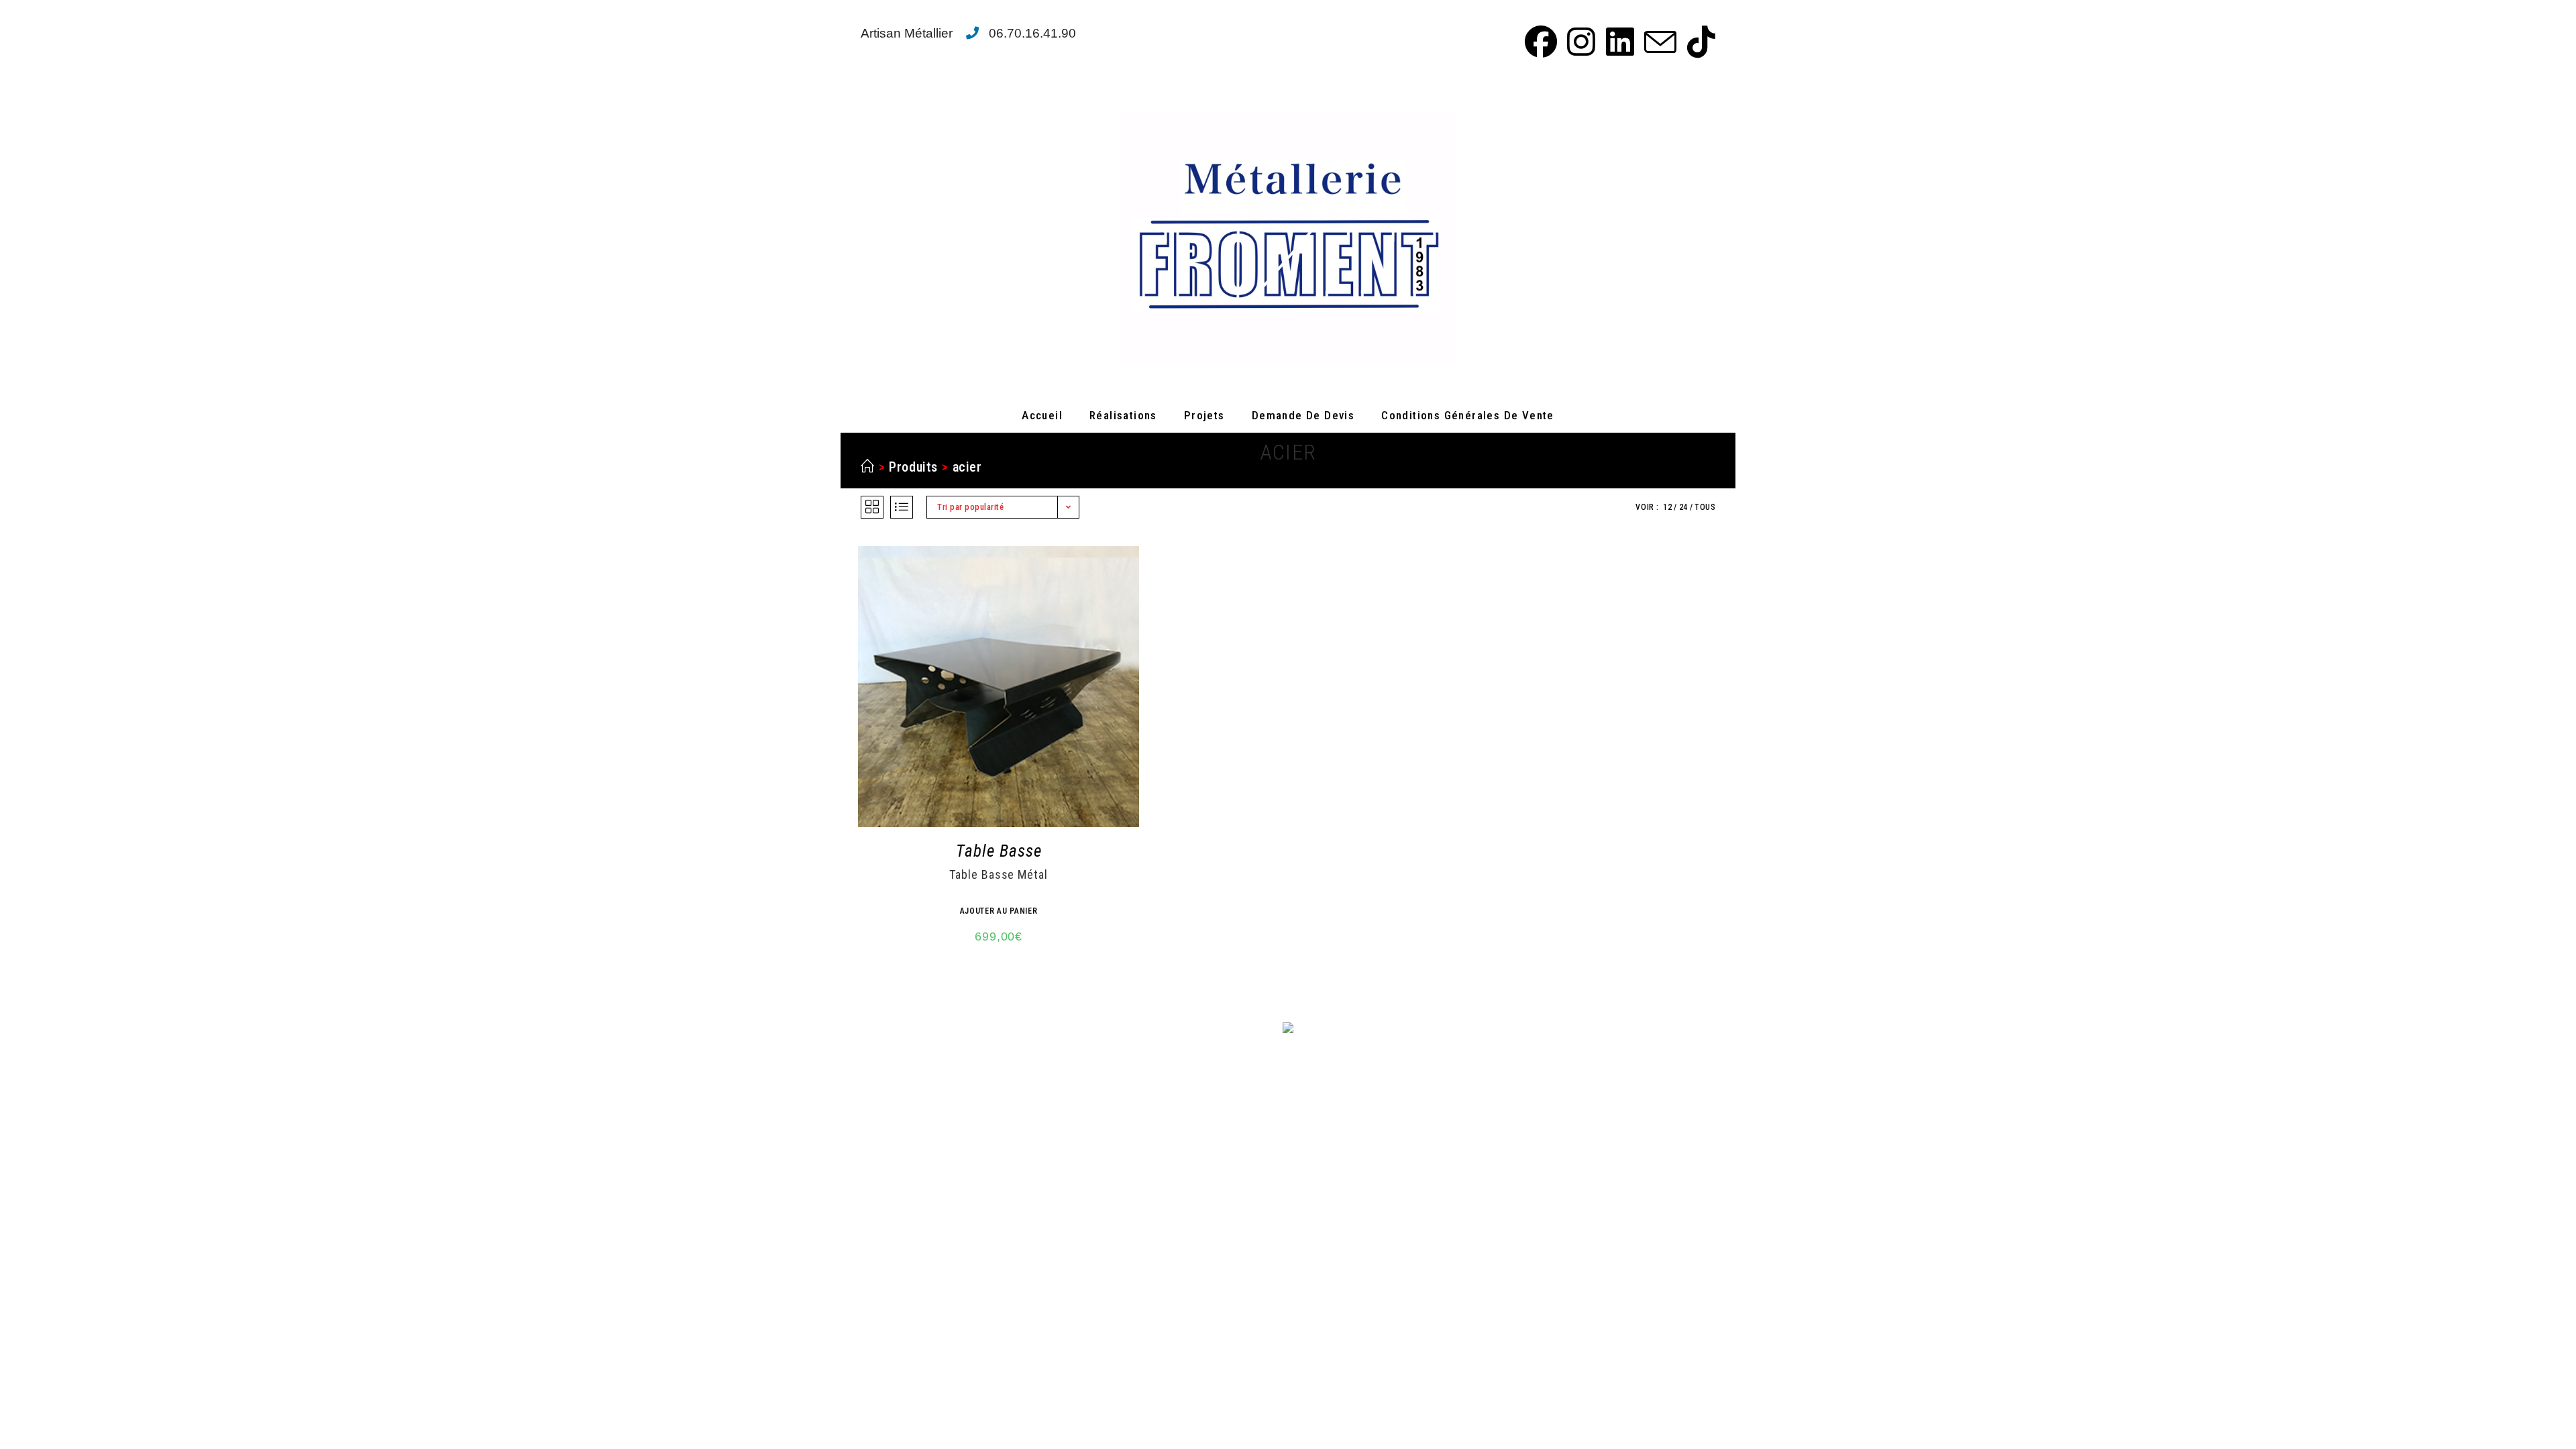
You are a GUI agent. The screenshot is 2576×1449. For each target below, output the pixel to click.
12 (1667, 507)
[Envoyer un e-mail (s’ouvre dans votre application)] (1658, 42)
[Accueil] (868, 467)
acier (967, 467)
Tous (1705, 507)
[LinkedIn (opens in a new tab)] (1618, 42)
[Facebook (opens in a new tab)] (1539, 42)
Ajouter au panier (999, 911)
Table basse (999, 851)
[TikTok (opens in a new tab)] (1698, 42)
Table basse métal (998, 875)
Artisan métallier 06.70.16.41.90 (968, 33)
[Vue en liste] (902, 507)
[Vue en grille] (872, 507)
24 (1683, 507)
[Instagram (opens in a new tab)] (1579, 42)
